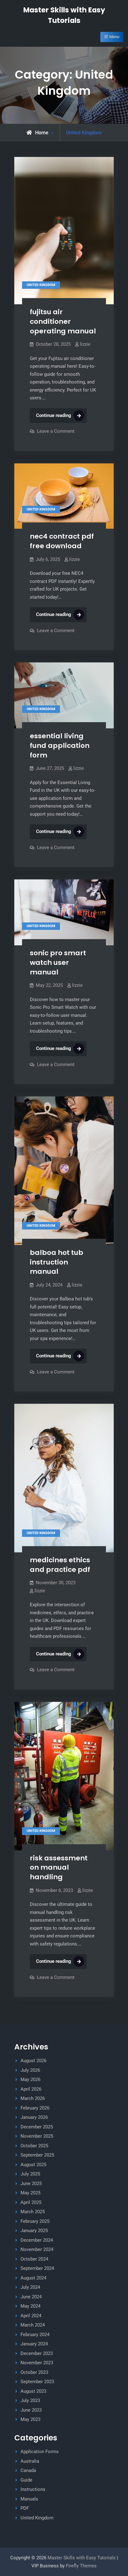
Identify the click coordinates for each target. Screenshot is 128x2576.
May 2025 (30, 2193)
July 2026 (30, 2070)
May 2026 (30, 2079)
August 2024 (33, 2278)
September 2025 (37, 2155)
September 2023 (37, 2382)
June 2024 (31, 2297)
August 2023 (33, 2391)
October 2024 (34, 2259)
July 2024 (30, 2287)
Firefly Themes (81, 2566)
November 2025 (37, 2136)
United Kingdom (41, 285)
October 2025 (34, 2146)
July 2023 (30, 2400)
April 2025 (31, 2202)
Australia (30, 2461)
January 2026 (34, 2117)
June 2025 (31, 2184)
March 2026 (33, 2098)
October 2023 (34, 2372)
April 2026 (31, 2089)
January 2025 (34, 2231)
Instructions (33, 2489)
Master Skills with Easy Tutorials (82, 2558)
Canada (28, 2470)
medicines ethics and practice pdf (60, 1565)
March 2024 (33, 2325)
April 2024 (31, 2316)
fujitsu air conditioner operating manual (63, 321)
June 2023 (31, 2410)
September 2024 (37, 2268)
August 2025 (33, 2165)
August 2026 (33, 2061)
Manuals (29, 2499)
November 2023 (37, 2363)
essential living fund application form (60, 745)
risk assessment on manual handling (59, 1867)
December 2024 (37, 2240)
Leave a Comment (56, 431)
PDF (25, 2508)
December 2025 (37, 2127)
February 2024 (35, 2335)
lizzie (85, 344)
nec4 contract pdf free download (62, 541)
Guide (26, 2480)
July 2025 (30, 2174)
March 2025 (33, 2212)
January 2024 (34, 2344)
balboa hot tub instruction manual (57, 1262)
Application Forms (40, 2452)
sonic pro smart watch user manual (58, 962)
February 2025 (35, 2221)
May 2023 (30, 2419)
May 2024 (30, 2306)
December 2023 (37, 2353)
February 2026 (35, 2108)
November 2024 (37, 2249)
